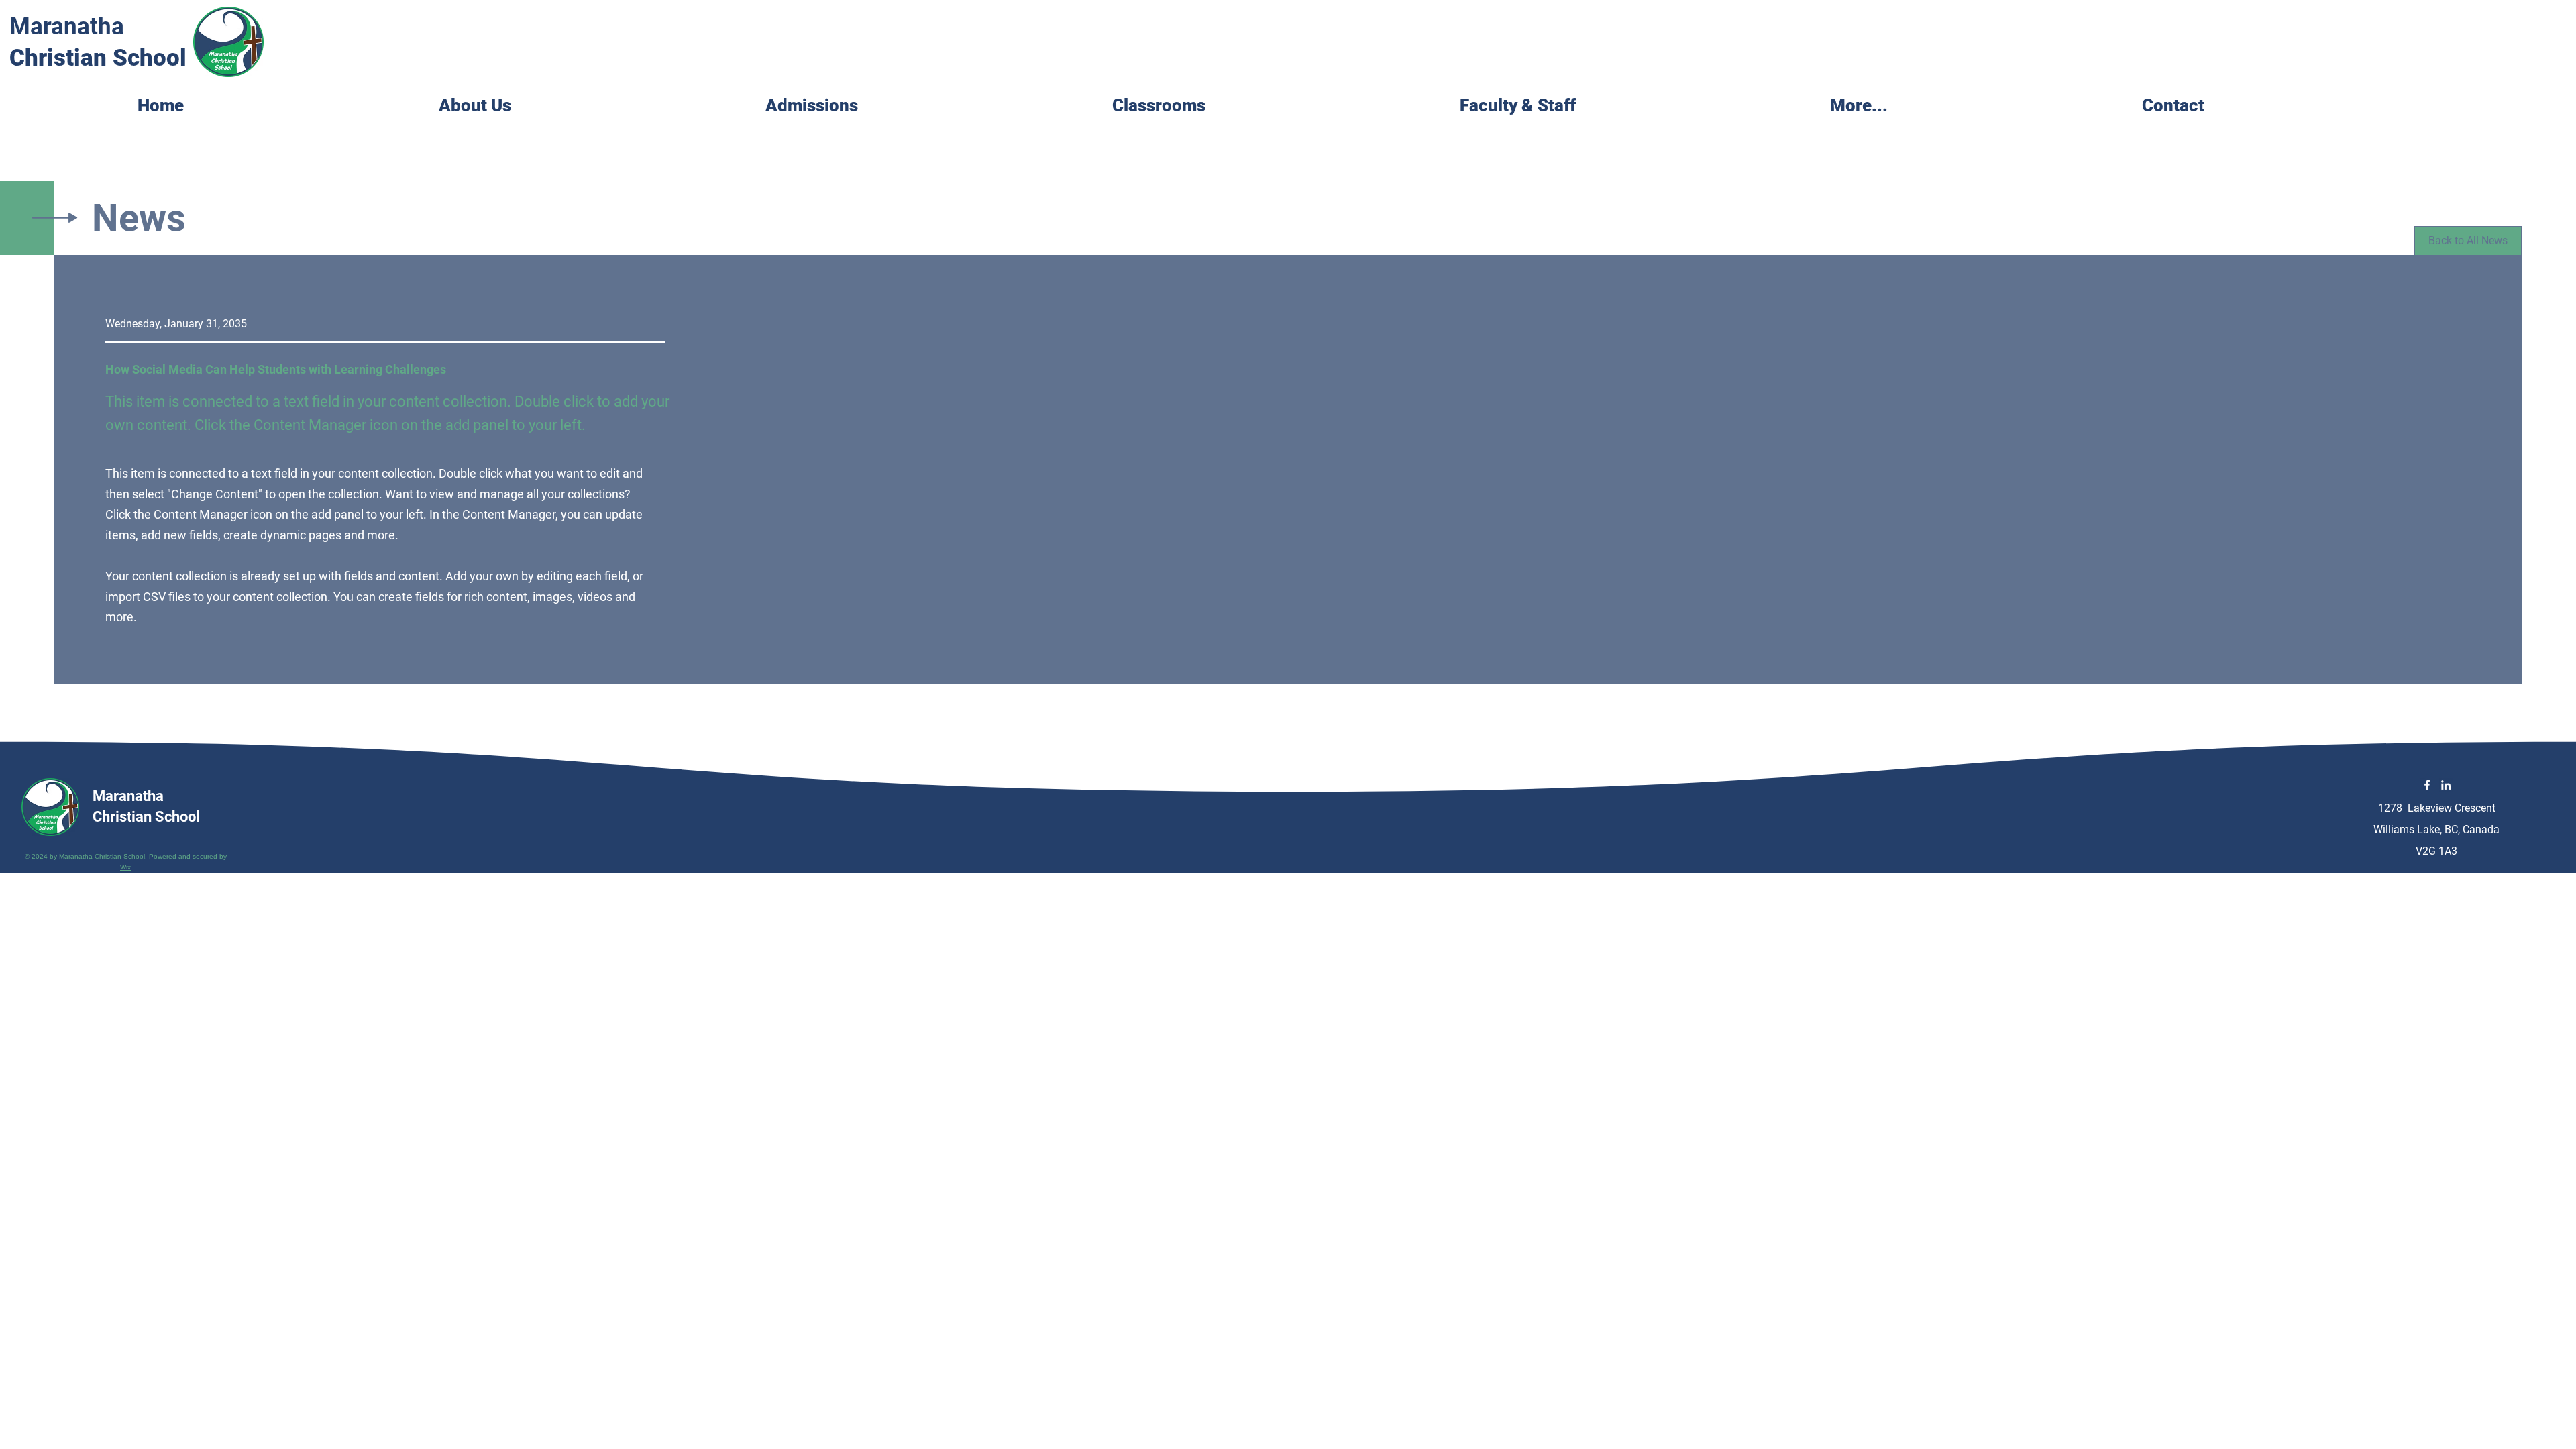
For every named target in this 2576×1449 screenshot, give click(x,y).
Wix (125, 867)
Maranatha (67, 26)
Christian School (98, 58)
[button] (1276, 102)
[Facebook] (2427, 785)
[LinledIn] (2446, 785)
